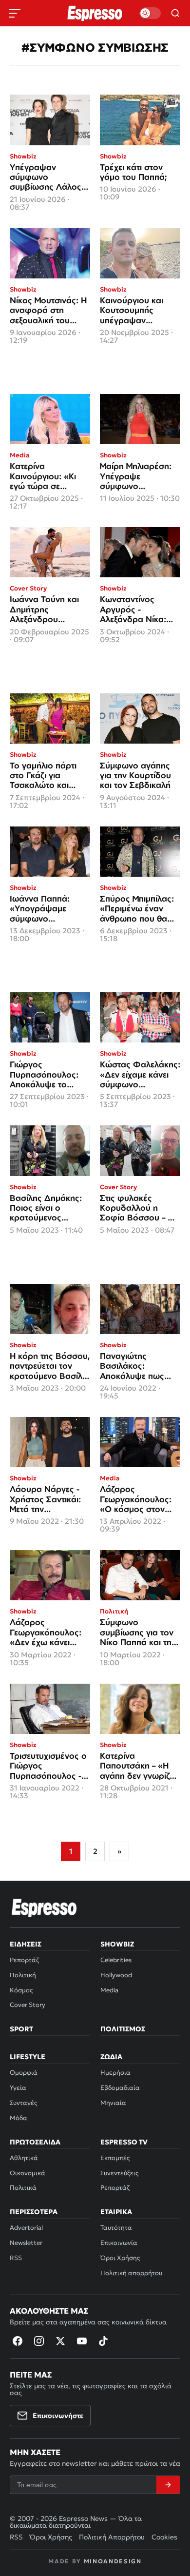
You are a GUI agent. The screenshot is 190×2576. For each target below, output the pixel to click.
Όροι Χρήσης (120, 2258)
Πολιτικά (23, 2188)
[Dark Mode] (150, 13)
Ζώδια (111, 2057)
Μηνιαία (113, 2103)
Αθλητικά (24, 2158)
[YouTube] (82, 2341)
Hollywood (116, 1975)
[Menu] (15, 13)
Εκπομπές (115, 2158)
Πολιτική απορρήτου (131, 2273)
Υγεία (18, 2088)
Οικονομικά (28, 2173)
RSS (16, 2258)
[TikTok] (103, 2341)
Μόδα (19, 2118)
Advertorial (26, 2228)
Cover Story (28, 2005)
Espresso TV (124, 2142)
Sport (21, 2029)
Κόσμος (21, 1990)
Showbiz (117, 1944)
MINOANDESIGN (113, 2561)
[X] (60, 2341)
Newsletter (26, 2243)
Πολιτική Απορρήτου (112, 2537)
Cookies (164, 2537)
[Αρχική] (44, 1907)
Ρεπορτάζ (24, 1960)
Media (109, 1990)
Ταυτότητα (116, 2228)
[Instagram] (39, 2341)
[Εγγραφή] (168, 2485)
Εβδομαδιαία (120, 2088)
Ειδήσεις (26, 1944)
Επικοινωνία (119, 2243)
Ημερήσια (115, 2073)
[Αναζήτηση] (175, 13)
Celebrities (116, 1960)
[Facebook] (18, 2341)
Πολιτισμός (123, 2029)
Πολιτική (23, 1975)
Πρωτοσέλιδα (35, 2142)
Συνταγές (23, 2103)
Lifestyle (28, 2057)
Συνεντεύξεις (119, 2173)
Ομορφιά (24, 2073)
